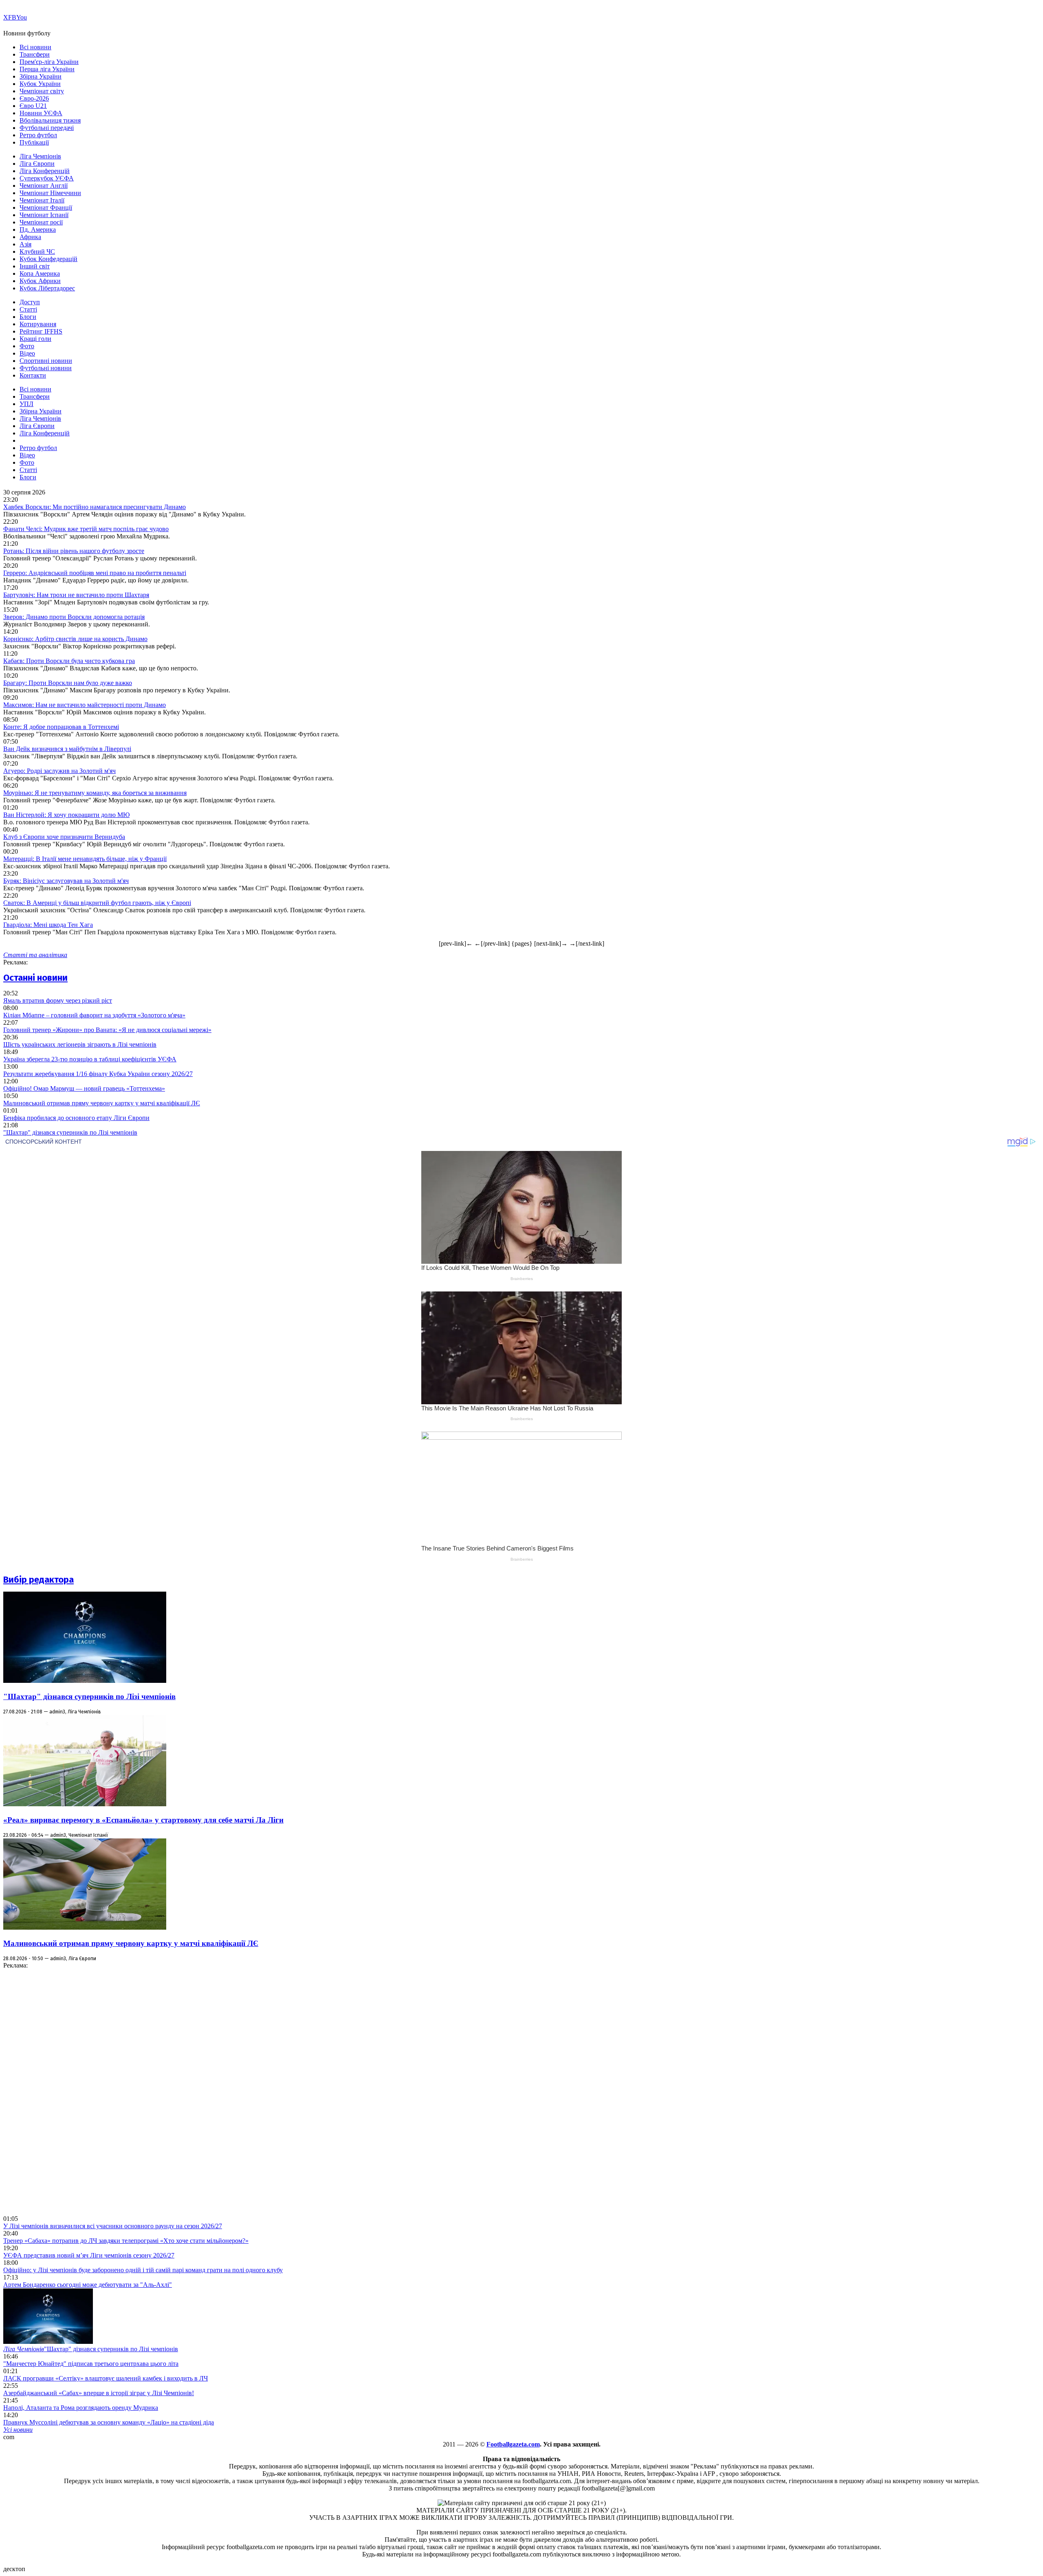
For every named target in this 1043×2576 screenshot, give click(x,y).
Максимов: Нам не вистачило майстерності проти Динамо (85, 705)
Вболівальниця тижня (50, 120)
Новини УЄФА (41, 113)
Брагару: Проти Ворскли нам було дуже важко (68, 683)
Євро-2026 (34, 98)
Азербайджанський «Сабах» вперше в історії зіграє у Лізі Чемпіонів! (99, 2393)
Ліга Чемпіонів (40, 156)
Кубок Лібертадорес (47, 288)
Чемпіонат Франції (46, 208)
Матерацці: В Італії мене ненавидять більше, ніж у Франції (85, 859)
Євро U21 (33, 106)
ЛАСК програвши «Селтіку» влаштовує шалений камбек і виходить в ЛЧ (106, 2378)
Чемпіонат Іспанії (44, 215)
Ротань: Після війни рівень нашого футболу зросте (74, 551)
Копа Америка (40, 273)
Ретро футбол (38, 135)
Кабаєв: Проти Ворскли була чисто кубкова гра (69, 661)
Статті (28, 309)
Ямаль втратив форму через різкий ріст (58, 1000)
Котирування (38, 324)
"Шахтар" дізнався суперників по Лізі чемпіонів (70, 1132)
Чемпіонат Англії (44, 186)
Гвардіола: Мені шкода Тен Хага (48, 925)
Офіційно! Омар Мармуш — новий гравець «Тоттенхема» (84, 1088)
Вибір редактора (39, 1580)
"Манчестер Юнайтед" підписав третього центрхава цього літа (91, 2364)
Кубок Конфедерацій (48, 259)
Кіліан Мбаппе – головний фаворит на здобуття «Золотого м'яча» (94, 1015)
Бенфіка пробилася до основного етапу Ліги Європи (76, 1118)
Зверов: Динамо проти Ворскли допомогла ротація (74, 617)
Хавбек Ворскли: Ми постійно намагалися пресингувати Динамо (95, 507)
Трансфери (35, 54)
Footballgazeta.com (513, 2444)
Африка (30, 237)
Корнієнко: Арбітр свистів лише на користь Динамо (75, 639)
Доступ (30, 302)
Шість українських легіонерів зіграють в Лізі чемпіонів (80, 1044)
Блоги (28, 317)
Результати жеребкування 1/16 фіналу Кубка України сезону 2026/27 (98, 1074)
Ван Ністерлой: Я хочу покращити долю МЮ (66, 815)
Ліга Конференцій (45, 171)
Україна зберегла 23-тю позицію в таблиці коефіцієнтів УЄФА (90, 1059)
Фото (27, 346)
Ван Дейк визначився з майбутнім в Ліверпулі (67, 749)
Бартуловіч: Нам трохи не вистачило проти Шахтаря (76, 595)
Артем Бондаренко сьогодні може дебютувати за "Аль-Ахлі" (88, 2285)
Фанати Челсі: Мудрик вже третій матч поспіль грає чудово (86, 529)
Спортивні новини (46, 361)
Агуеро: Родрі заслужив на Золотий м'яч (59, 771)
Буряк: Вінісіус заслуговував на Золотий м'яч (66, 881)
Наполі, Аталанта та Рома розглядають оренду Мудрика (81, 2408)
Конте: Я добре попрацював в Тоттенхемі (61, 727)
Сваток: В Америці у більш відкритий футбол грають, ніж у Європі (97, 903)
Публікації (34, 142)
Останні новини (35, 978)
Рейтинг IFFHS (41, 331)
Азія (25, 244)
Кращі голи (35, 339)
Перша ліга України (47, 69)
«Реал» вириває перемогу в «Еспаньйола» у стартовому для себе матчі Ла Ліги (143, 1820)
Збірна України (41, 76)
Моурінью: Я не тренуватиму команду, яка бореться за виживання (95, 793)
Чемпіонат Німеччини (50, 193)
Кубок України (40, 84)
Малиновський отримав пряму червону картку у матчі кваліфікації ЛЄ (102, 1103)
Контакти (33, 375)
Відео (27, 353)
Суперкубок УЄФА (47, 178)
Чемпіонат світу (42, 91)
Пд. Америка (38, 229)
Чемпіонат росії (41, 222)
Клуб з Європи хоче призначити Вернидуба (64, 837)
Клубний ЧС (37, 251)
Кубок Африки (40, 281)
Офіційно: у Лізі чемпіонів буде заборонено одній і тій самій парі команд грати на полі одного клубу (143, 2270)
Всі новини (35, 47)
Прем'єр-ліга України (49, 62)
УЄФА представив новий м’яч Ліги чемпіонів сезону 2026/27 (89, 2255)
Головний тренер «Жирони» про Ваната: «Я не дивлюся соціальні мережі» (107, 1030)
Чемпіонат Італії (42, 200)
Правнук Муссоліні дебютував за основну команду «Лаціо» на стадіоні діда (109, 2422)
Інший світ (35, 266)
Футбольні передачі (47, 128)
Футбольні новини (46, 368)
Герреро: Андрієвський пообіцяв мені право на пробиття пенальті (95, 573)
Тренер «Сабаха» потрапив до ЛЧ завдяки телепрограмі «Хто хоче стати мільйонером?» (126, 2241)
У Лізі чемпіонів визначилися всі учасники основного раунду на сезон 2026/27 (113, 2226)
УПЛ (26, 404)
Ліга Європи (37, 164)
